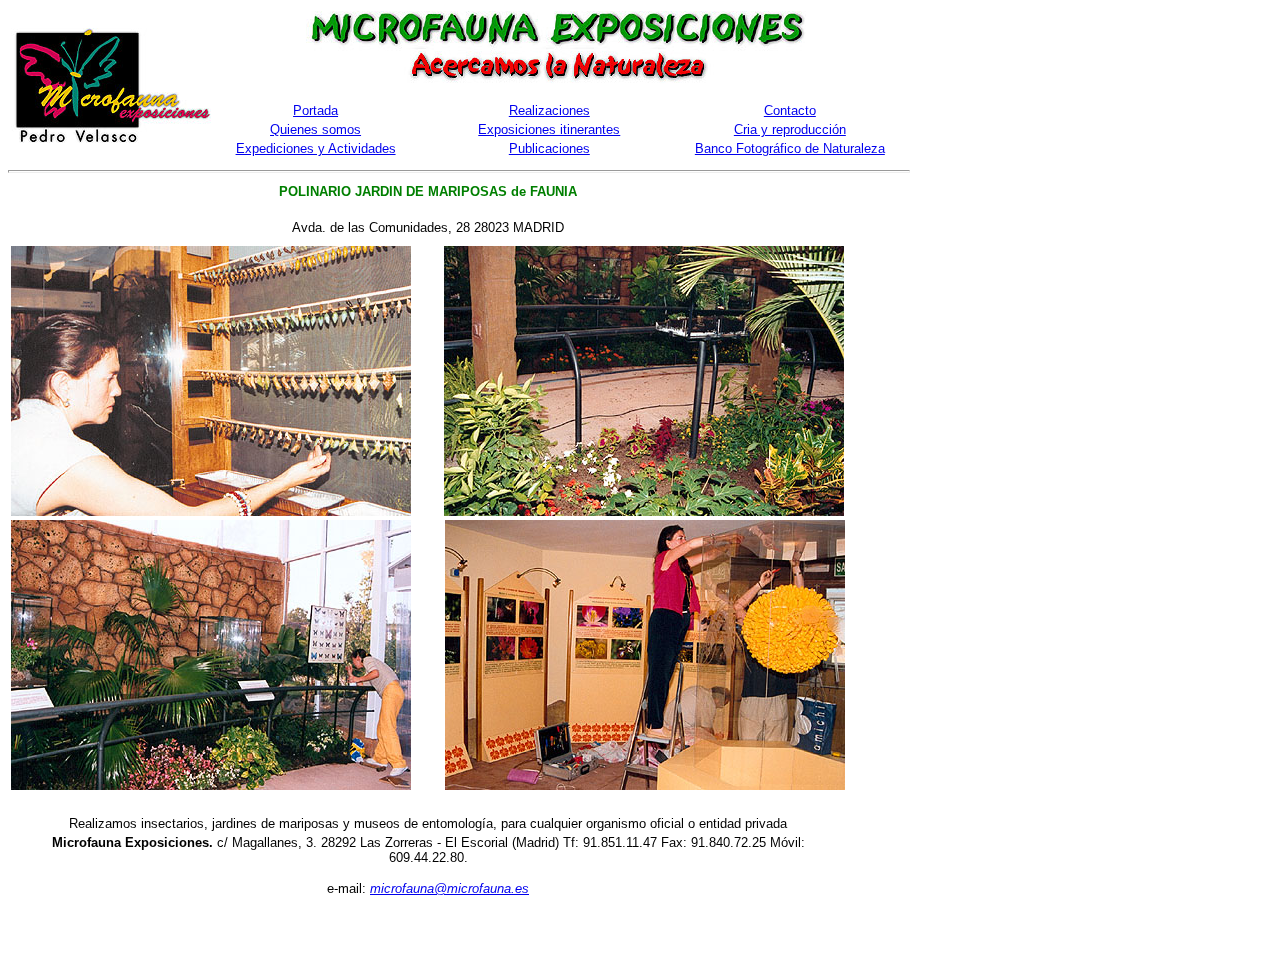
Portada (315, 110)
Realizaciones (549, 110)
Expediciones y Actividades (316, 148)
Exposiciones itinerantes (549, 129)
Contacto (790, 110)
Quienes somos (315, 129)
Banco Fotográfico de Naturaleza (790, 148)
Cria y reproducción (790, 129)
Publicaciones (549, 148)
